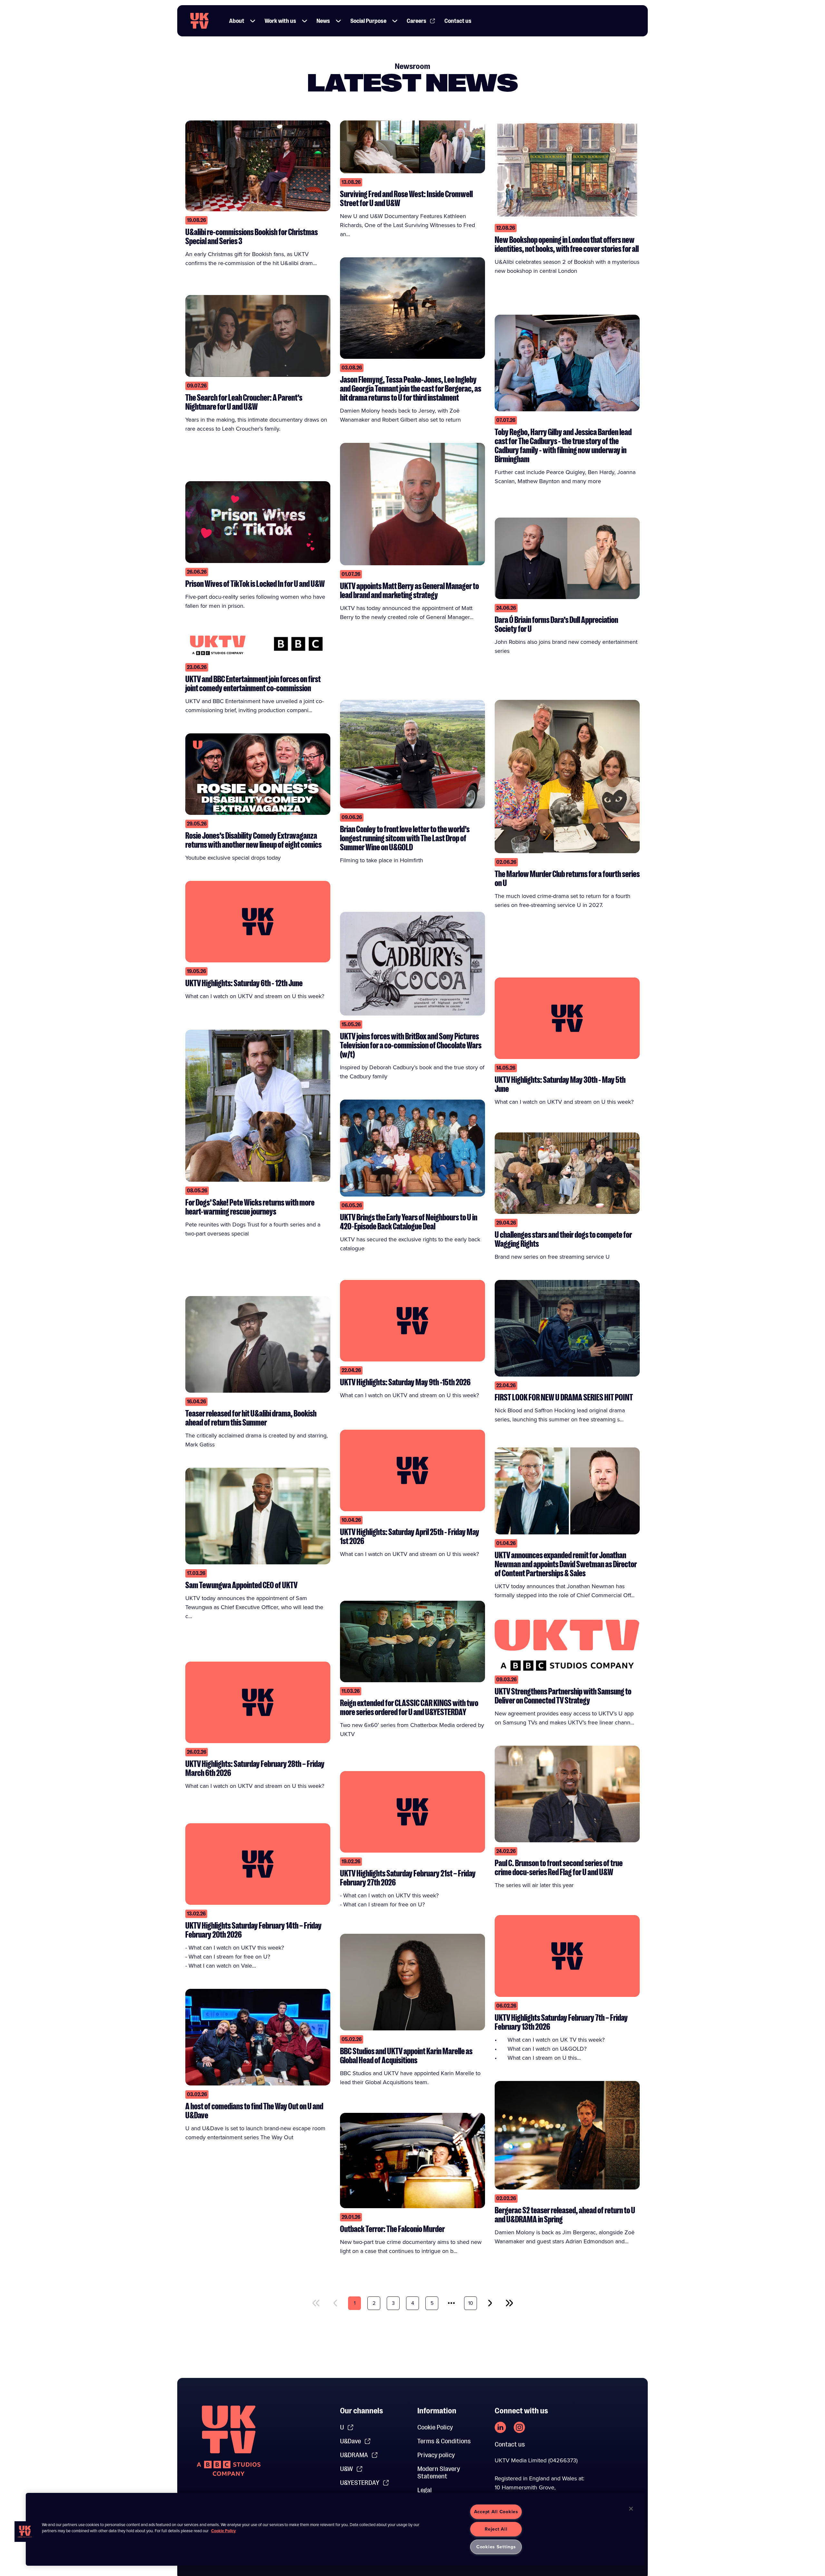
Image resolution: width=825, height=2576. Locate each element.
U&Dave (350, 2441)
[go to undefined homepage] (229, 2441)
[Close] (631, 2509)
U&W (346, 2469)
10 (471, 2303)
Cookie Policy (435, 2427)
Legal (425, 2490)
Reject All (496, 2529)
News (323, 21)
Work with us (280, 21)
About (237, 21)
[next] (490, 2303)
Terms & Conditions (444, 2441)
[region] (335, 2529)
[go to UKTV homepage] (199, 21)
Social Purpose (368, 21)
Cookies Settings (496, 2547)
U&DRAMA (354, 2455)
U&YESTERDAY (360, 2483)
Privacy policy (436, 2455)
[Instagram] (519, 2427)
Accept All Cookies (496, 2512)
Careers (417, 21)
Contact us (458, 21)
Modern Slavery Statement (439, 2473)
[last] (509, 2303)
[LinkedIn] (500, 2427)
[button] (253, 21)
